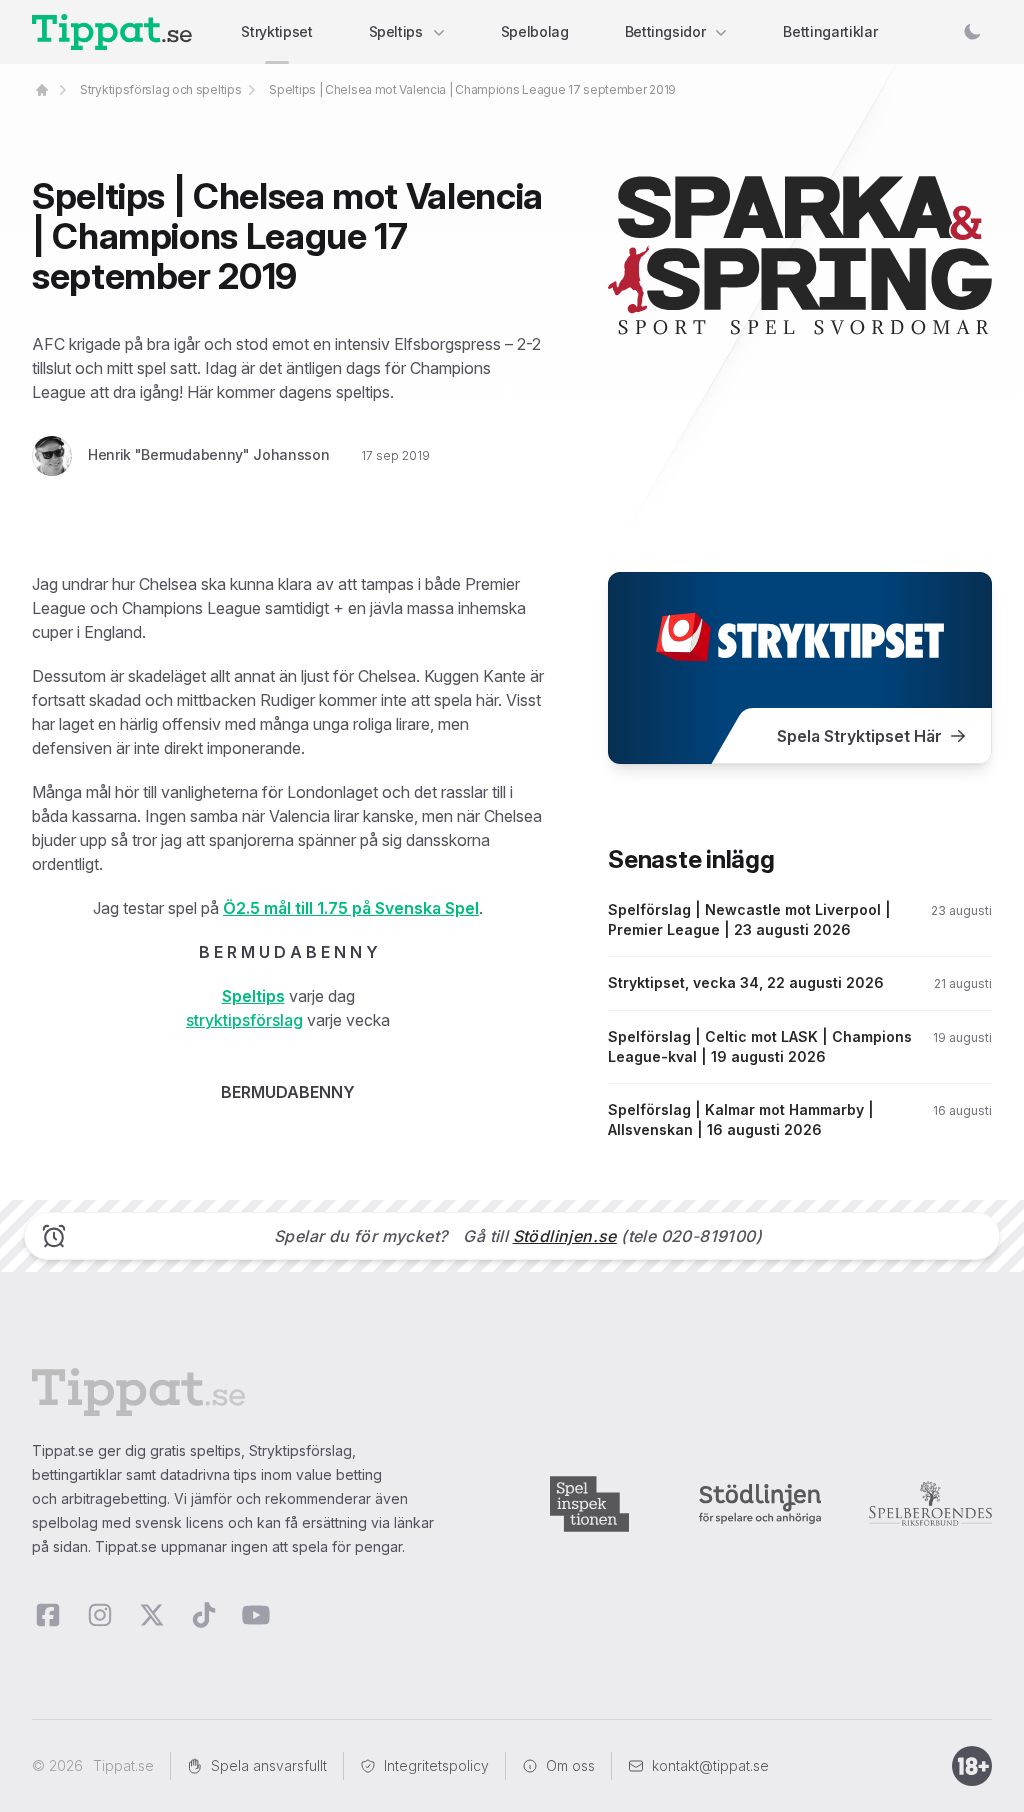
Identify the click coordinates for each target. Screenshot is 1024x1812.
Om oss (570, 1765)
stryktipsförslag (244, 1020)
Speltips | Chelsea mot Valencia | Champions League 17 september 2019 (472, 89)
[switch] (972, 32)
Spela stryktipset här (859, 736)
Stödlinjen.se (565, 1236)
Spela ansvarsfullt (269, 1765)
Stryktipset (276, 31)
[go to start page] (42, 90)
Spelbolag (535, 31)
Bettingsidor (665, 31)
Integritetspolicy (436, 1765)
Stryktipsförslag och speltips (160, 89)
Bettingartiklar (830, 31)
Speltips (396, 31)
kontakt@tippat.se (710, 1765)
